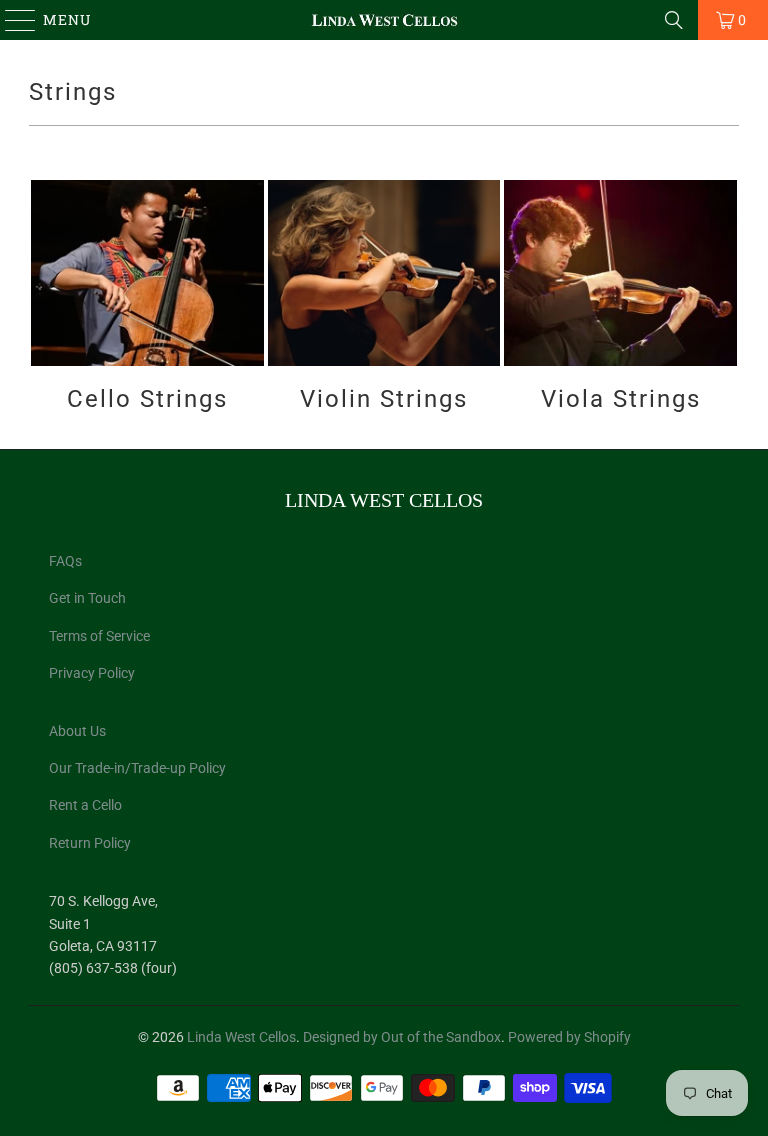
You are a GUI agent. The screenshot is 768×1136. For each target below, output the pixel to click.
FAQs (65, 561)
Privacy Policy (92, 673)
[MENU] (11, 20)
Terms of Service (99, 636)
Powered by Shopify (569, 1037)
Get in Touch (87, 598)
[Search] (674, 20)
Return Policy (90, 843)
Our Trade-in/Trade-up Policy (137, 768)
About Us (77, 731)
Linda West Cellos (241, 1037)
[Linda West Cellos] (384, 20)
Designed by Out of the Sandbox (402, 1037)
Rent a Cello (85, 805)
